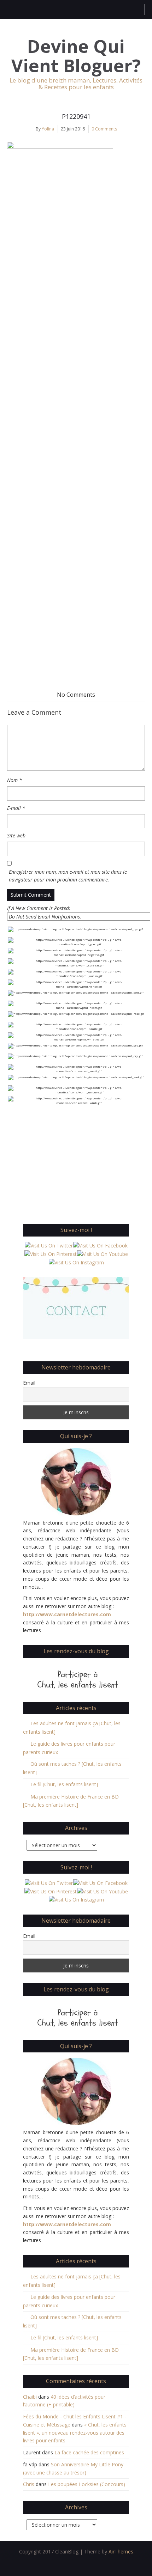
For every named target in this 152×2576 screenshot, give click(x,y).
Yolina (48, 129)
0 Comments (104, 129)
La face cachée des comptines (89, 2452)
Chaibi (30, 2397)
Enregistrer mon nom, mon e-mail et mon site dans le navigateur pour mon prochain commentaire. (68, 876)
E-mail (16, 808)
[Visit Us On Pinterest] (50, 1254)
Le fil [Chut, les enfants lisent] (64, 1784)
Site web (16, 835)
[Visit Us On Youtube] (102, 1254)
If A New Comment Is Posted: (39, 908)
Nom (14, 780)
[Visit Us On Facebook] (100, 1246)
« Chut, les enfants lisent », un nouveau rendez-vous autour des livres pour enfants (75, 2433)
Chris (29, 2484)
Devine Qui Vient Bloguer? (76, 56)
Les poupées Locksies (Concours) (87, 2484)
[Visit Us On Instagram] (76, 1262)
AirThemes (121, 2551)
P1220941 (76, 116)
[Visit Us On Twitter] (49, 1246)
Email (29, 1383)
